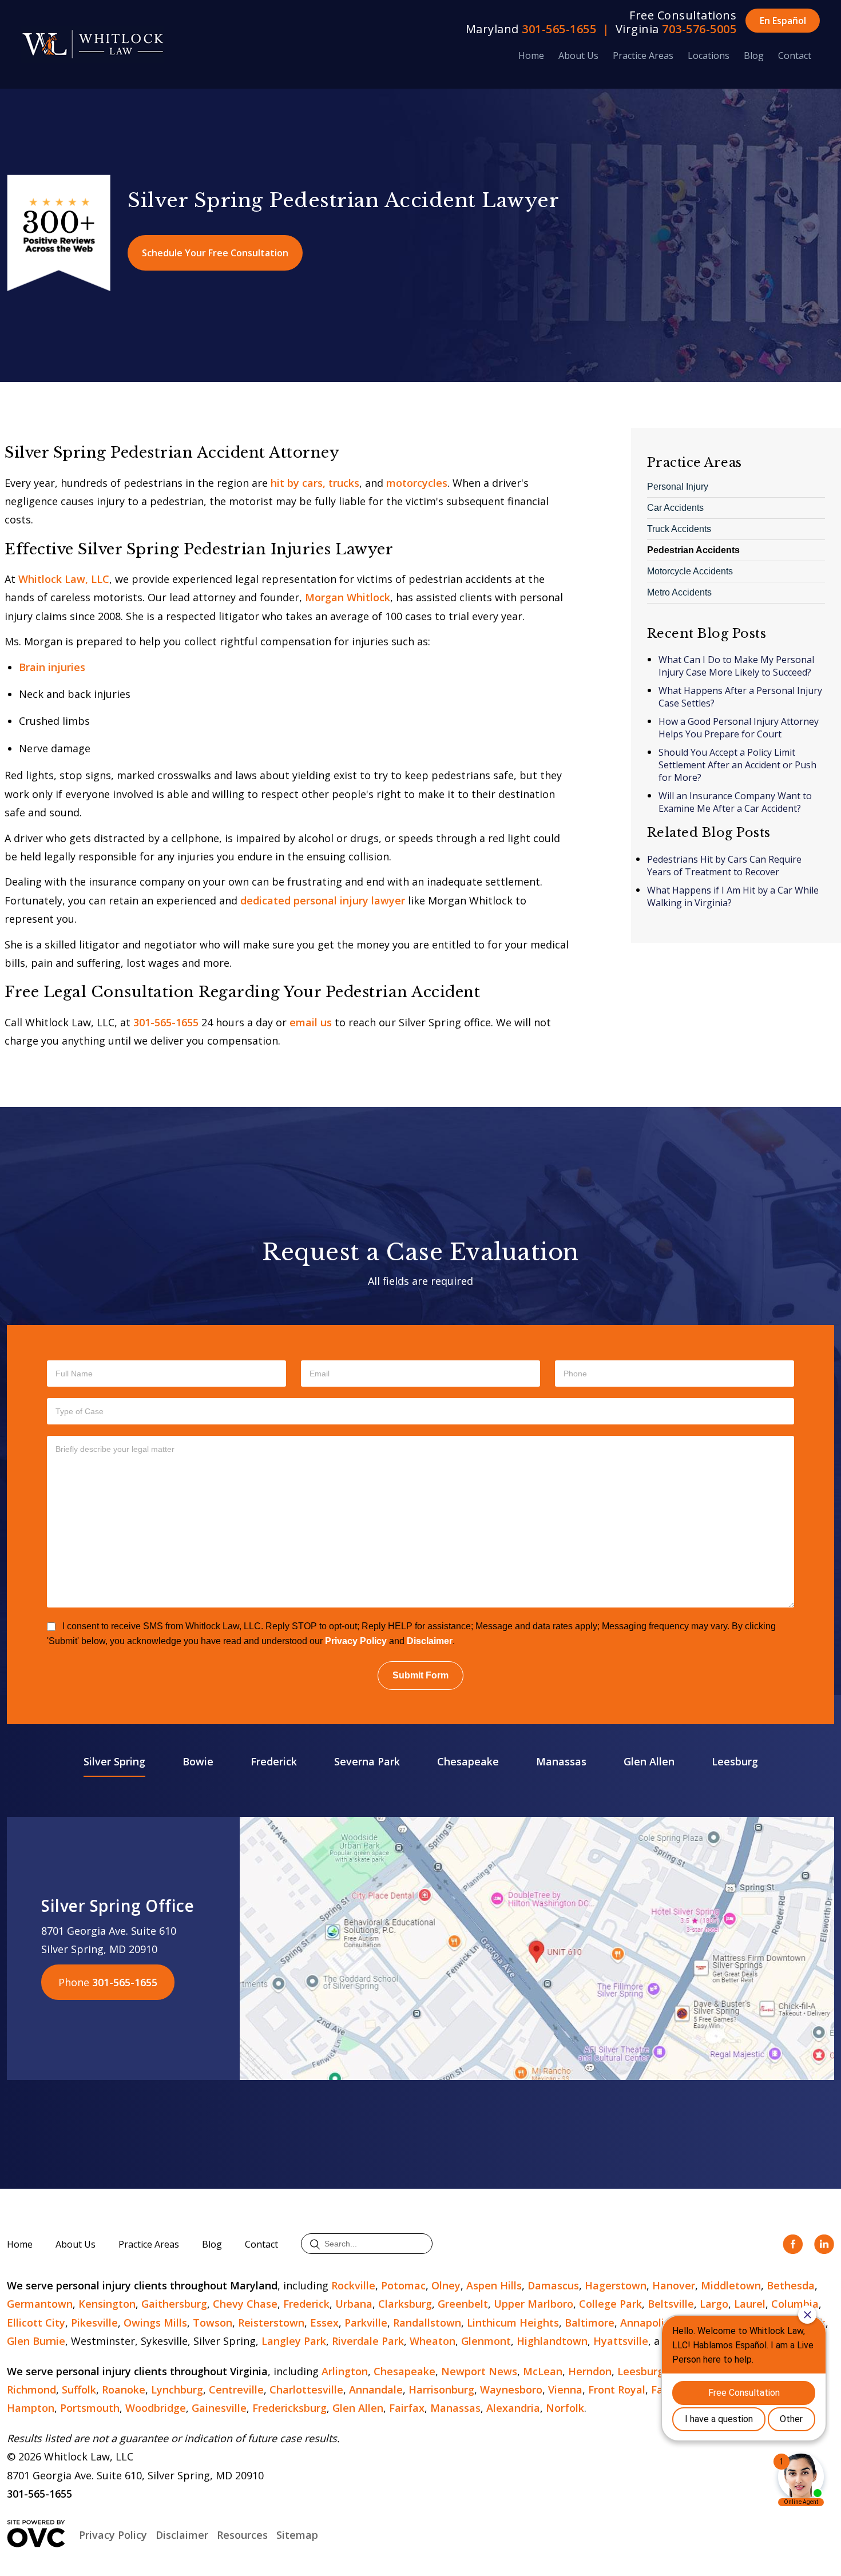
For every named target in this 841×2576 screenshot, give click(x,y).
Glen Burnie (36, 2341)
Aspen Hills (494, 2285)
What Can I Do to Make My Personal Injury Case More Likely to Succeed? (736, 666)
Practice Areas (643, 55)
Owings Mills (155, 2323)
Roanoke (124, 2390)
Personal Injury (678, 487)
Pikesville (94, 2323)
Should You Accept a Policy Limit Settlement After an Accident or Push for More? (737, 765)
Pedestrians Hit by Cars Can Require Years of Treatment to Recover (724, 866)
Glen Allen (649, 1761)
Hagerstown (616, 2285)
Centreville (236, 2390)
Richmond (31, 2390)
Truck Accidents (679, 529)
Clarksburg (405, 2304)
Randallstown (427, 2323)
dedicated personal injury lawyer (323, 900)
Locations (709, 55)
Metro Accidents (679, 592)
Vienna (565, 2390)
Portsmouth (90, 2408)
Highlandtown (552, 2341)
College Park (610, 2304)
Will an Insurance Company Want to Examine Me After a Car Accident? (735, 802)
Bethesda (791, 2285)
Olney (446, 2285)
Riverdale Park (368, 2341)
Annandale (376, 2390)
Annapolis (645, 2323)
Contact (795, 55)
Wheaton (433, 2341)
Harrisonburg (441, 2390)
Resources (242, 2535)
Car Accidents (675, 508)
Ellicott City (36, 2323)
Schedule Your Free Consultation (215, 253)
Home (531, 55)
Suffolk (79, 2390)
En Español (783, 21)
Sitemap (297, 2535)
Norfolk (565, 2408)
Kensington (107, 2304)
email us (311, 1022)
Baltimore (590, 2323)
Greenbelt (463, 2304)
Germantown (40, 2304)
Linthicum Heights (513, 2323)
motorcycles (417, 483)
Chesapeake (468, 1761)
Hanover (674, 2285)
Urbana (354, 2304)
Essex (324, 2323)
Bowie (198, 1761)
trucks (344, 483)
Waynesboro (511, 2390)
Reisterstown (271, 2323)
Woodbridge (156, 2408)
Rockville (353, 2285)
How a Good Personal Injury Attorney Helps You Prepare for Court (739, 728)
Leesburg (735, 1761)
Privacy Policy (356, 1641)
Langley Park (294, 2341)
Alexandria (513, 2408)
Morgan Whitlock (348, 597)
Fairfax (407, 2408)
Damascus (553, 2285)
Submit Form (420, 1675)
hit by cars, (298, 483)
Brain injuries (52, 667)
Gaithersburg (174, 2304)
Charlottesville (306, 2390)
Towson (213, 2323)
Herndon (590, 2371)
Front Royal (617, 2390)
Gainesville (219, 2408)
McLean (543, 2371)
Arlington (345, 2371)
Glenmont (486, 2341)
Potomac (403, 2285)
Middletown (731, 2285)
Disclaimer (430, 1641)
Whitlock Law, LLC (64, 579)
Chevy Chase (245, 2304)
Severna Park (367, 1761)
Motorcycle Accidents (690, 571)
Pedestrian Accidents (693, 550)
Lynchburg (177, 2390)
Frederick (274, 1761)
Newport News (479, 2371)
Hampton (31, 2408)
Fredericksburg (289, 2408)
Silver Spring (114, 1761)
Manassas (561, 1761)
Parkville (366, 2323)
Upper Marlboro (533, 2304)
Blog (754, 55)
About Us (578, 55)
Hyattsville (621, 2341)
